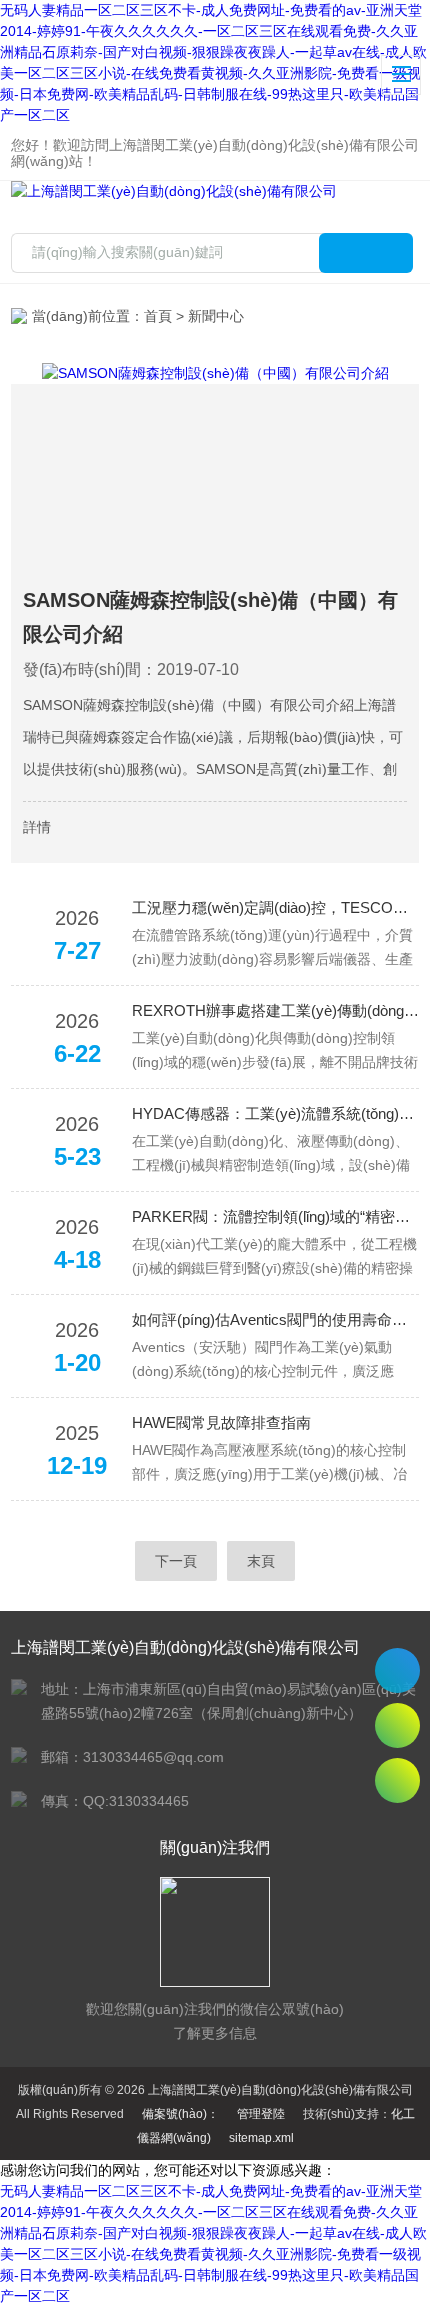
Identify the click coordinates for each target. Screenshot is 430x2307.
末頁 (261, 1561)
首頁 (158, 316)
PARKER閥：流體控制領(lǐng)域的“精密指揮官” (275, 1216)
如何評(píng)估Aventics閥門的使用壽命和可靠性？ (275, 1319)
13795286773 (397, 1670)
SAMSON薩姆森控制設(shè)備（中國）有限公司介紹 (210, 617)
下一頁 (176, 1561)
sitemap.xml (261, 2138)
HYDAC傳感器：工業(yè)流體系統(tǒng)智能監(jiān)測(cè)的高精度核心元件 (275, 1113)
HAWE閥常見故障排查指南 (221, 1422)
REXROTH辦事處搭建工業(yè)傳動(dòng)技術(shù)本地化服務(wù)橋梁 (275, 1010)
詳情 (37, 827)
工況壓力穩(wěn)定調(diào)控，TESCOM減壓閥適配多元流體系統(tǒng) (275, 907)
